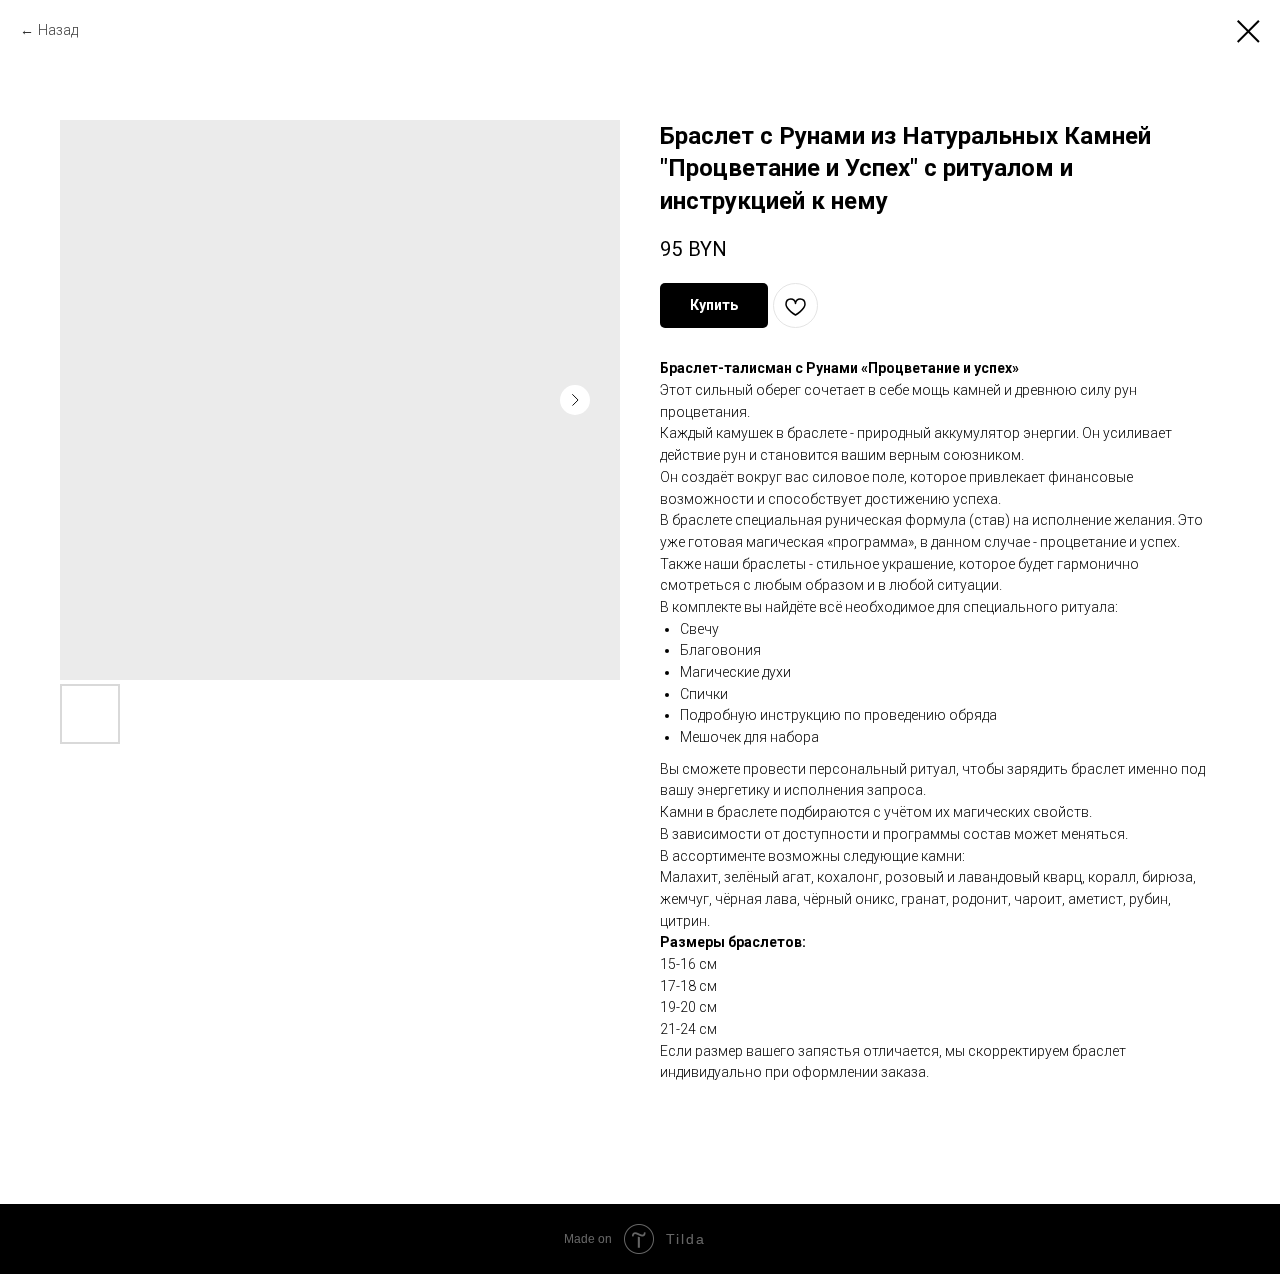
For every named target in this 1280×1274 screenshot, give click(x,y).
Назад (58, 30)
